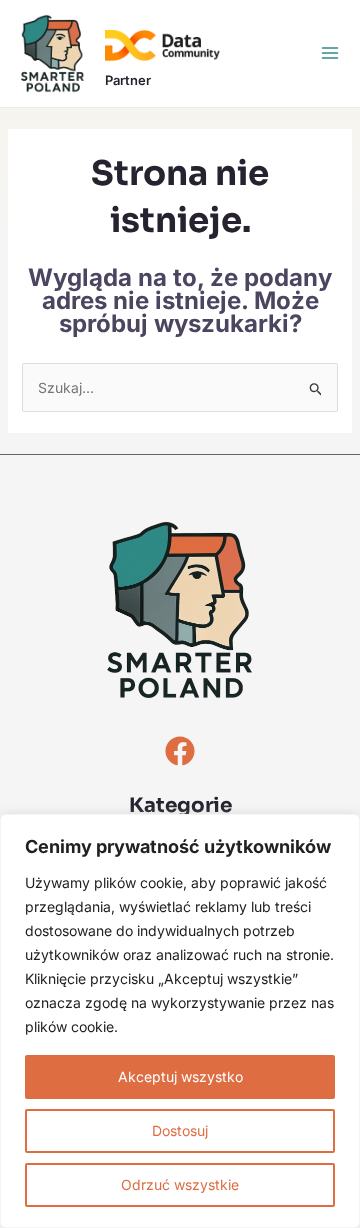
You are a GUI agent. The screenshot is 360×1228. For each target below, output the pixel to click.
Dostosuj (180, 1130)
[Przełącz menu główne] (330, 53)
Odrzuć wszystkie (180, 1184)
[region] (180, 1021)
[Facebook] (180, 751)
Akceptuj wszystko (180, 1076)
